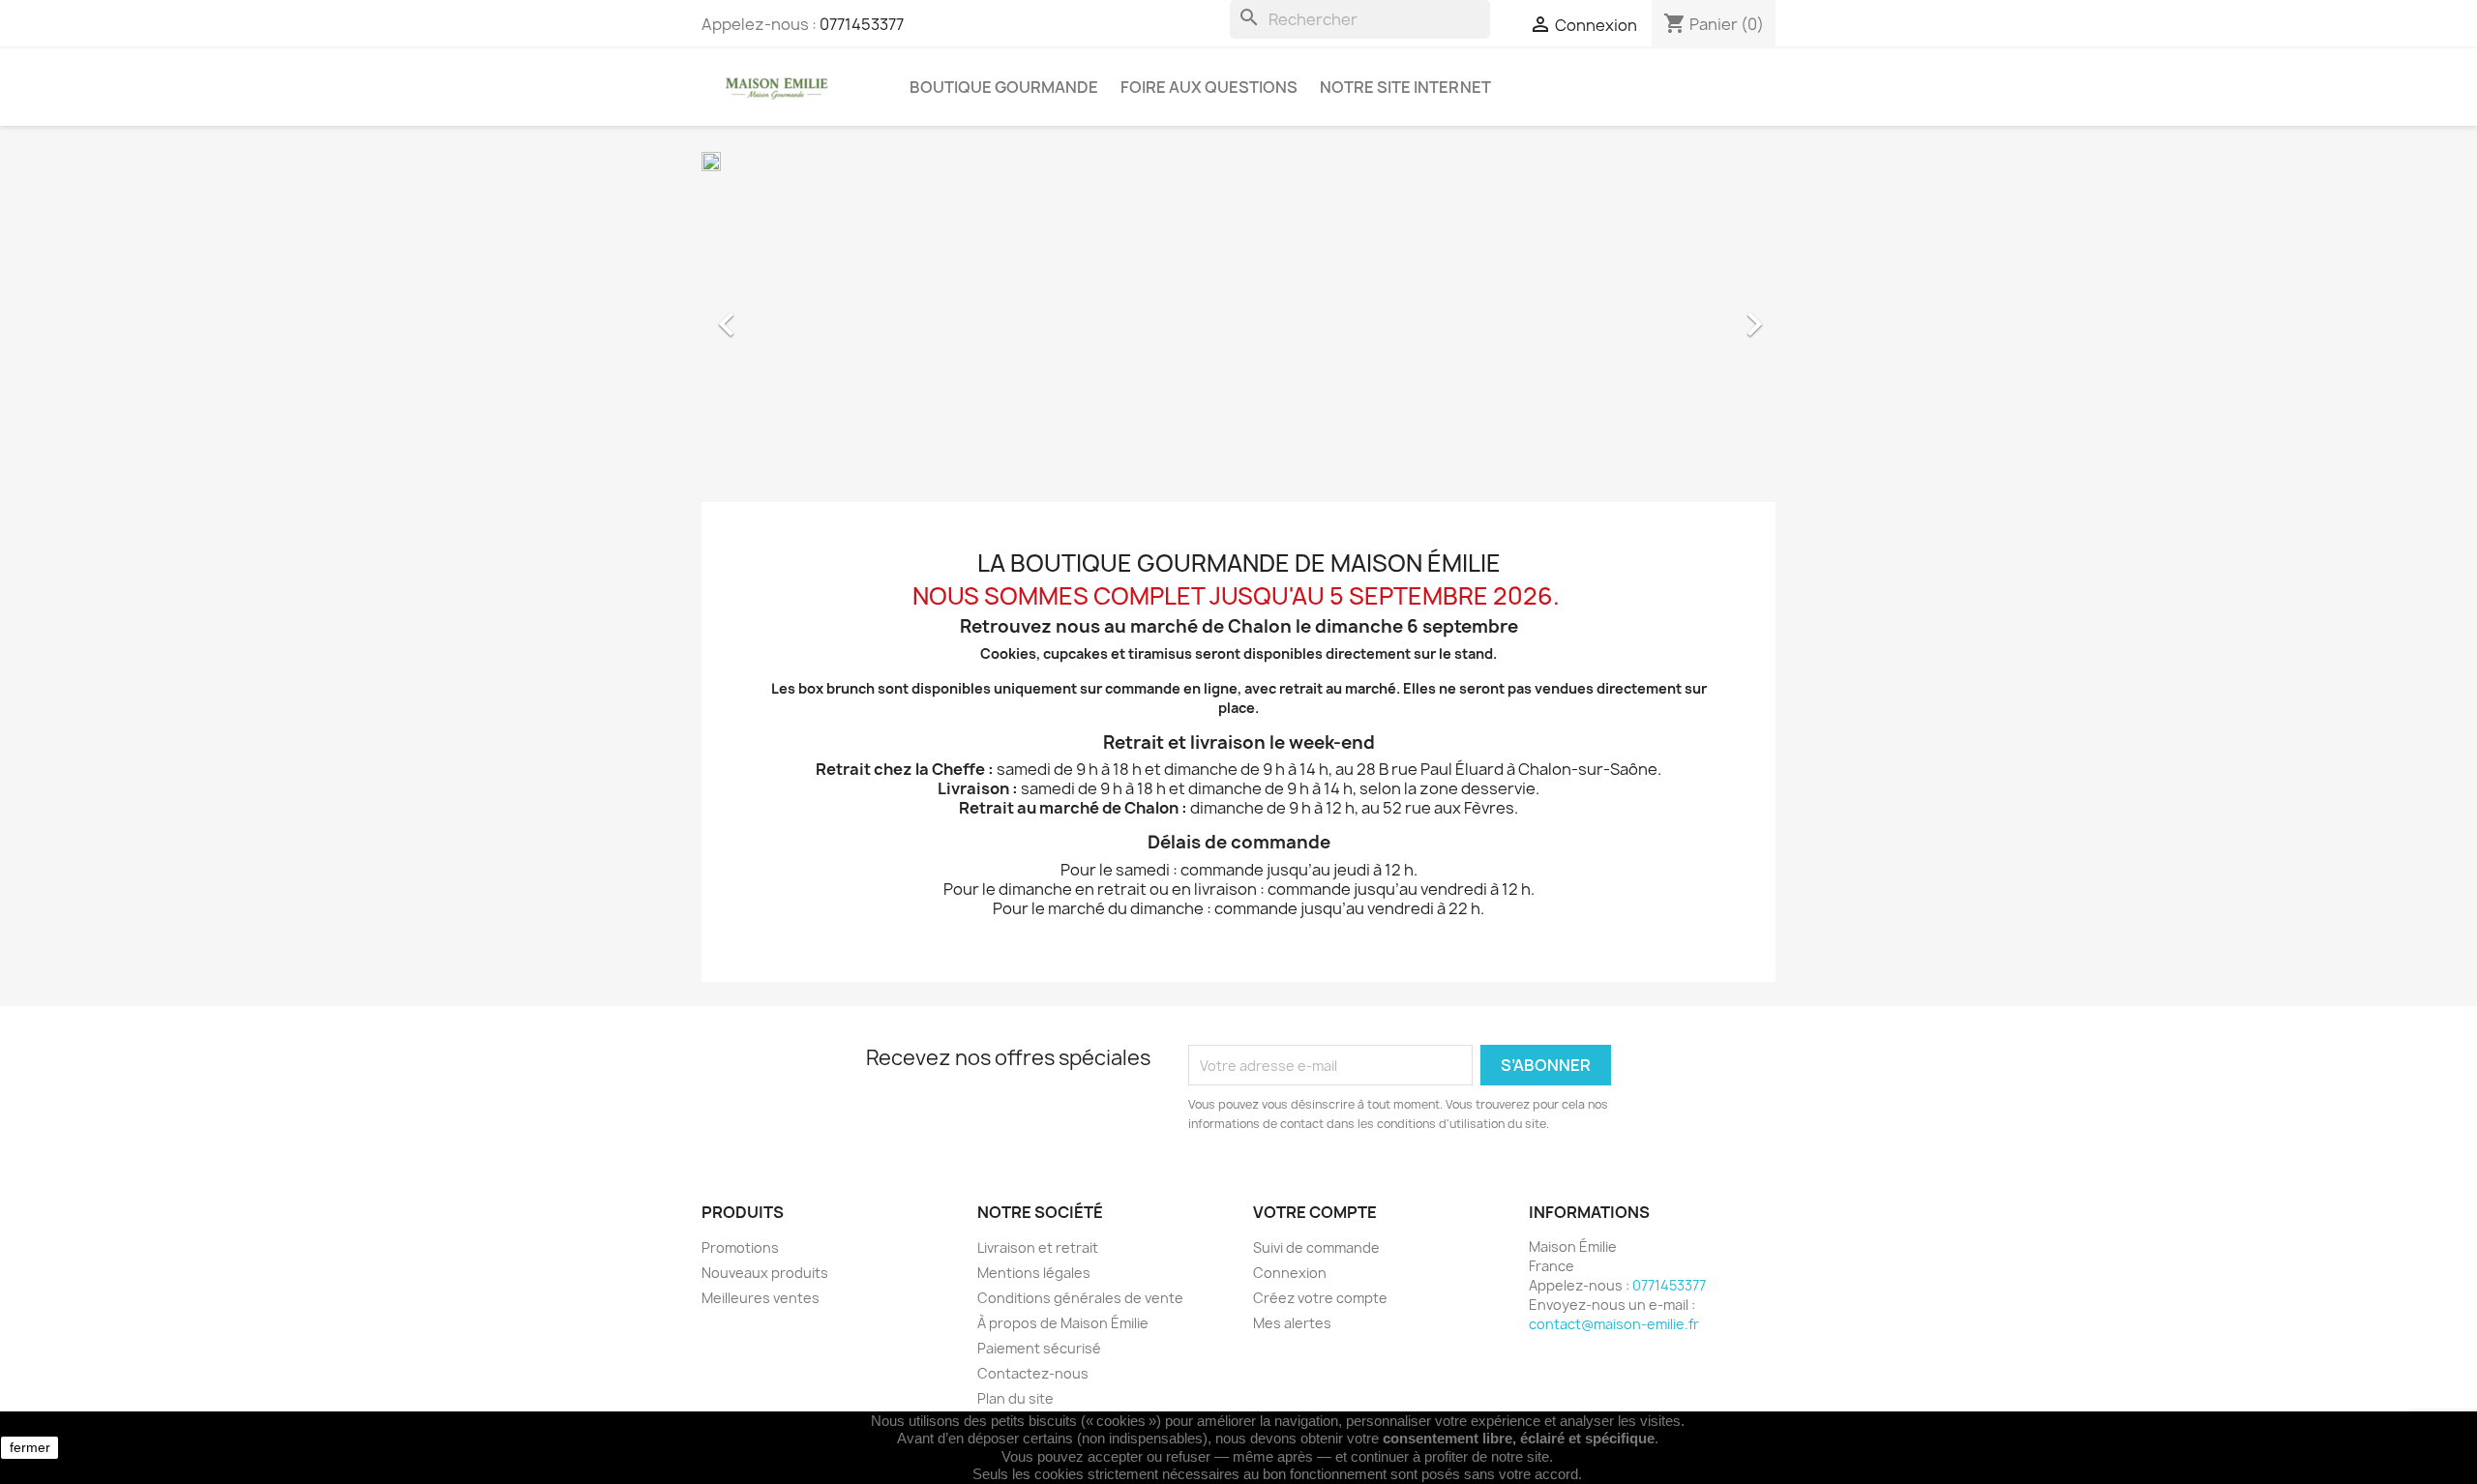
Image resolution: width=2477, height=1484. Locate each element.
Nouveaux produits (765, 1273)
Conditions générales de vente (1080, 1298)
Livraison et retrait (1038, 1247)
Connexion (1290, 1273)
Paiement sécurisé (1039, 1348)
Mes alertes (1292, 1323)
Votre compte (1315, 1212)
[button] (782, 314)
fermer (30, 1447)
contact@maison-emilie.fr (1614, 1324)
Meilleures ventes (761, 1298)
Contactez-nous (1033, 1373)
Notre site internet (1405, 87)
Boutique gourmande (1004, 87)
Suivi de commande (1316, 1247)
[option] (1238, 314)
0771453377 (862, 24)
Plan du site (1015, 1398)
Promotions (740, 1247)
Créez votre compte (1320, 1298)
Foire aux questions (1209, 87)
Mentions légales (1034, 1273)
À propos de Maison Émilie (1063, 1323)
